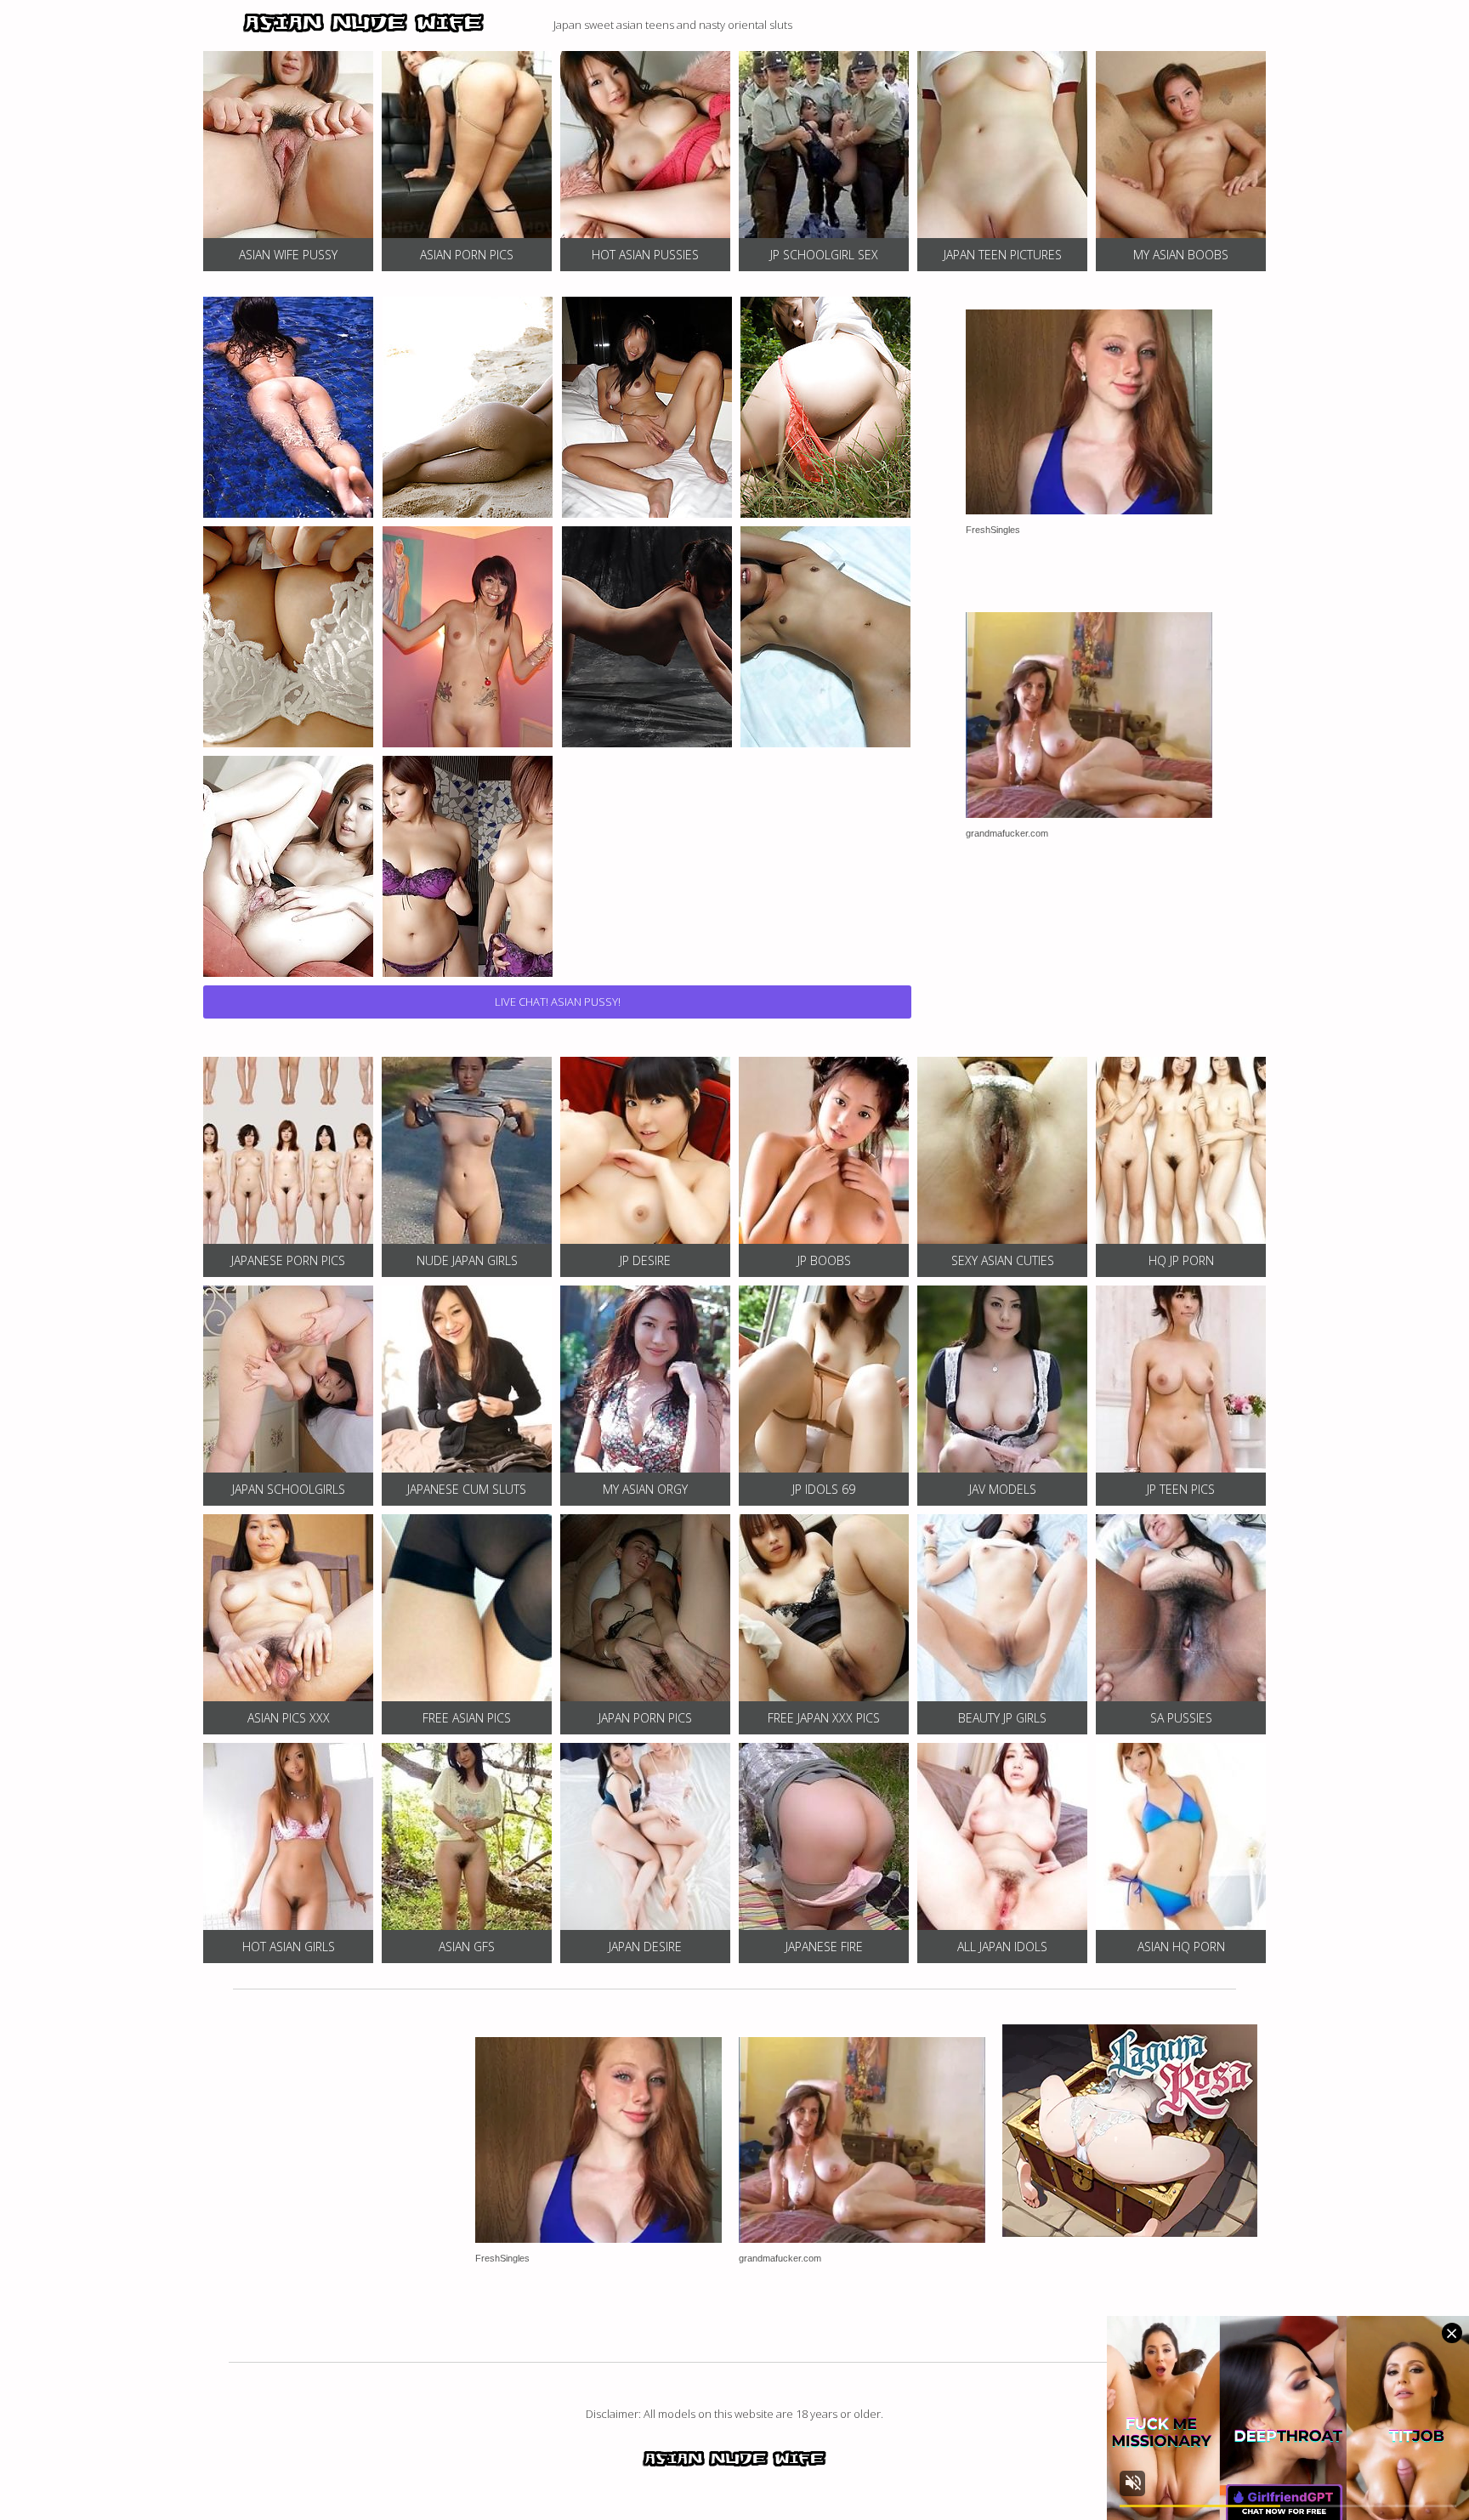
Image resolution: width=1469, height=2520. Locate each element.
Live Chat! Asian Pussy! (558, 1002)
